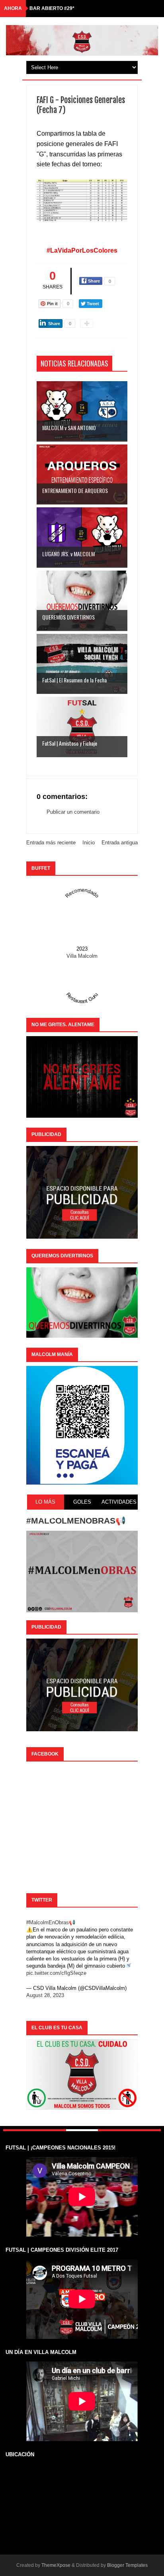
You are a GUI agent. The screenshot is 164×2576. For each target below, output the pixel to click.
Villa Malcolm (82, 956)
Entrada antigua (120, 843)
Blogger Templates (127, 2565)
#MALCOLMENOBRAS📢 (76, 1521)
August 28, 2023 (45, 1995)
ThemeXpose (56, 2565)
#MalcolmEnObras (48, 1922)
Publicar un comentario (73, 812)
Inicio (89, 843)
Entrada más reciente (51, 843)
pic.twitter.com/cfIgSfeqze (56, 1973)
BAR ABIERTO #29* (52, 8)
